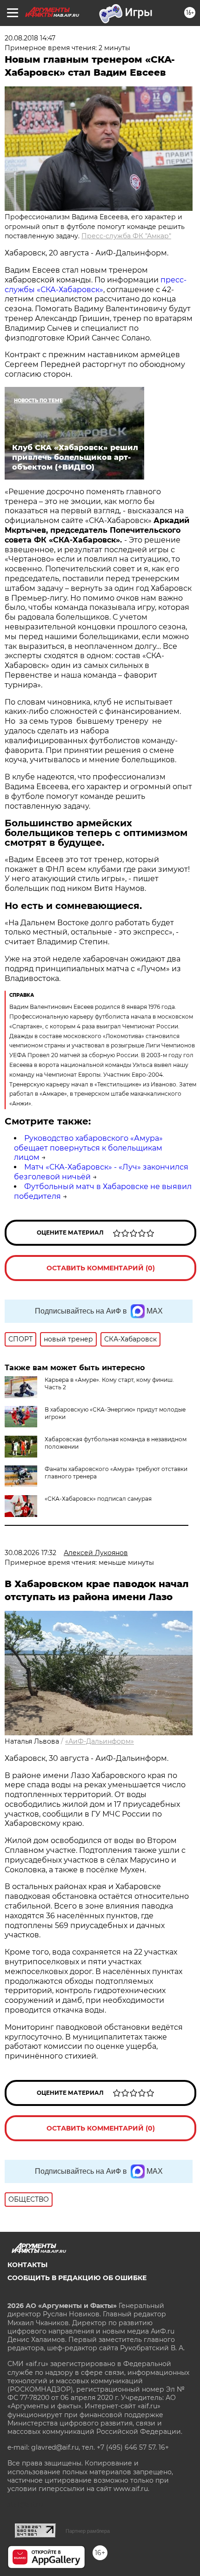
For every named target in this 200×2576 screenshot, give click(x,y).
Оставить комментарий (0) (101, 1268)
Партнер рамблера (88, 2531)
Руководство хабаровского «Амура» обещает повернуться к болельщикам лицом (88, 1148)
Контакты (27, 2265)
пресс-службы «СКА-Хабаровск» (96, 285)
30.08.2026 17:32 (30, 1553)
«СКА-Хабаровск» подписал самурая (98, 1499)
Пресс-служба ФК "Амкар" (126, 236)
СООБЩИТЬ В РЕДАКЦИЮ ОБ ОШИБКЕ (77, 2278)
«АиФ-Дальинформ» (100, 1741)
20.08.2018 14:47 (30, 38)
